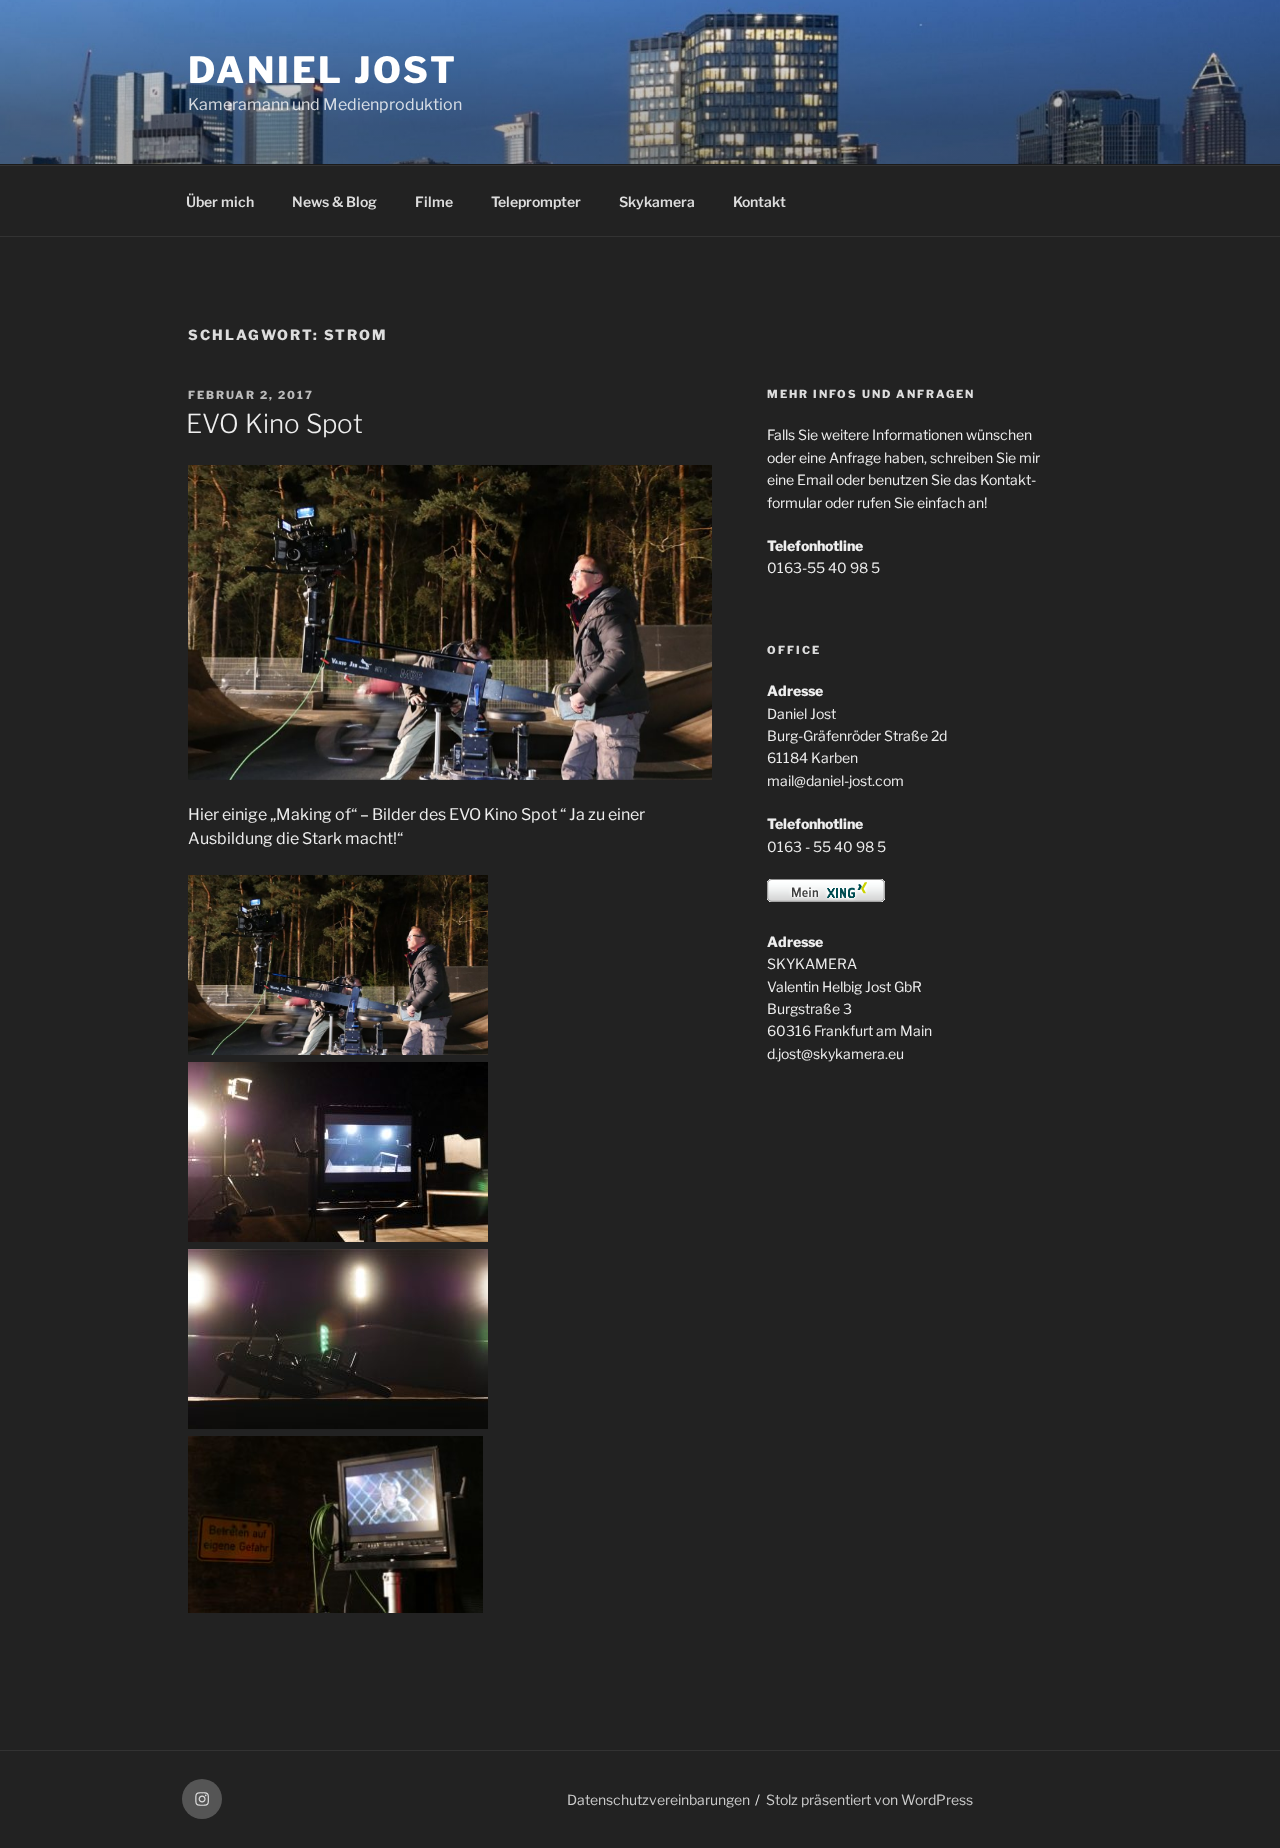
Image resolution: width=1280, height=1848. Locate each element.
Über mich (220, 201)
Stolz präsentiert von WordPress (869, 1799)
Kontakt (759, 201)
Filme (434, 201)
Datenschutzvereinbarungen (658, 1799)
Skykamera (657, 201)
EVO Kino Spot (274, 423)
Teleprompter (536, 201)
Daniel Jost (323, 70)
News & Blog (334, 201)
